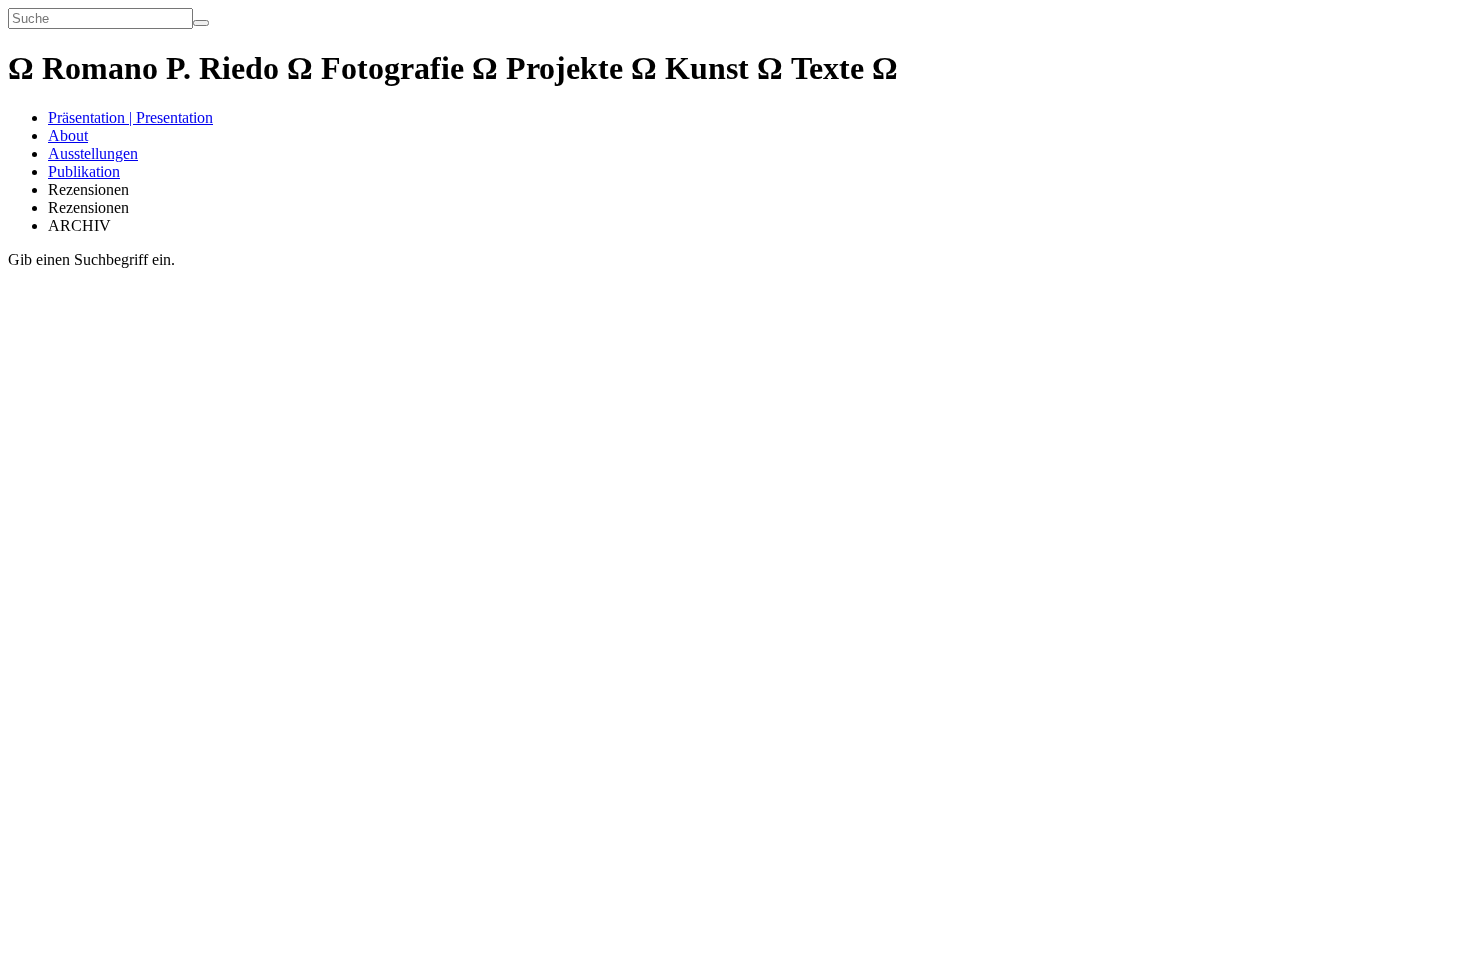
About (68, 135)
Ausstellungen (93, 153)
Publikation (84, 171)
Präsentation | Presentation (130, 117)
